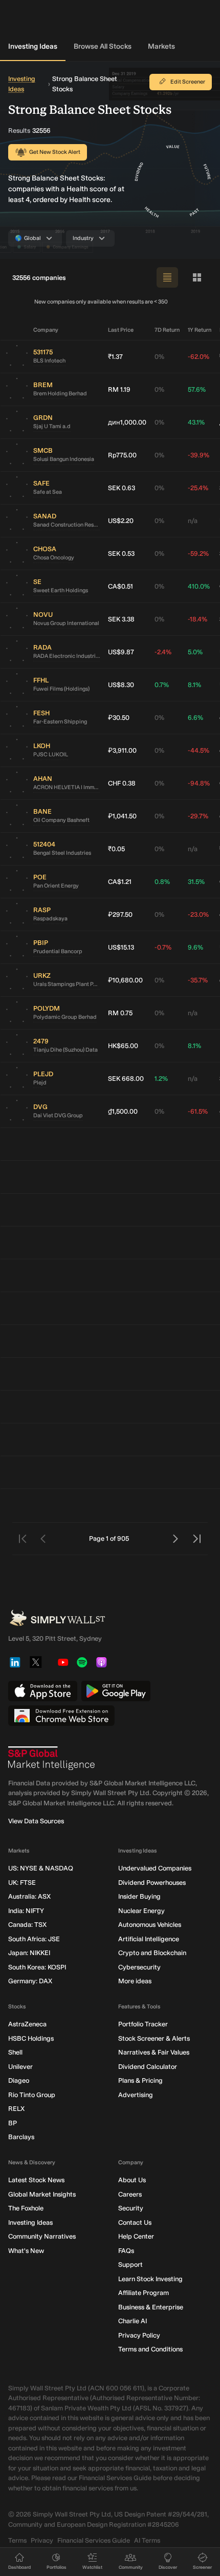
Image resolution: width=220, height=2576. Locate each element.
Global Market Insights (42, 2194)
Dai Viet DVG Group (58, 1115)
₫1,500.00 (123, 1111)
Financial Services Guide (94, 2540)
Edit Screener (188, 82)
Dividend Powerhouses (152, 1883)
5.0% (195, 652)
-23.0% (198, 914)
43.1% (196, 422)
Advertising (136, 2095)
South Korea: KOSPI (37, 1967)
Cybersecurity (139, 1967)
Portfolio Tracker (143, 2024)
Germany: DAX (30, 1981)
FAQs (126, 2251)
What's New (26, 2251)
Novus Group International (66, 623)
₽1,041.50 (122, 816)
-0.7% (163, 947)
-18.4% (197, 619)
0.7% (162, 685)
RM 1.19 (119, 389)
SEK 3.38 (121, 619)
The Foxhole (26, 2208)
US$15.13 (121, 947)
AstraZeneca (27, 2024)
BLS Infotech (49, 361)
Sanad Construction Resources (67, 525)
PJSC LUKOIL (51, 754)
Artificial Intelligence (149, 1939)
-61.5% (198, 1111)
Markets (161, 46)
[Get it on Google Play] (116, 1691)
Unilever (20, 2067)
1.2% (161, 1079)
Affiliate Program (144, 2293)
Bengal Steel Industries (62, 853)
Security (131, 2208)
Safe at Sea (48, 492)
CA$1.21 (120, 882)
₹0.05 (116, 849)
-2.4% (163, 652)
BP (13, 2123)
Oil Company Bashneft (61, 820)
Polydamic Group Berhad (65, 1017)
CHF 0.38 (122, 783)
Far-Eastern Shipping (60, 722)
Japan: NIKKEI (29, 1953)
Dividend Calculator (148, 2067)
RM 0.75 (120, 1013)
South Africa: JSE (34, 1939)
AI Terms (147, 2540)
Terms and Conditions (150, 2349)
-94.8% (199, 783)
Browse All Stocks (103, 46)
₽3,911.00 (122, 750)
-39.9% (199, 455)
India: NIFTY (26, 1911)
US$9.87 (121, 652)
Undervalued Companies (155, 1868)
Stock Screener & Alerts (154, 2038)
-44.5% (199, 750)
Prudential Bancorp (58, 951)
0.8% (162, 882)
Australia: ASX (29, 1896)
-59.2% (198, 554)
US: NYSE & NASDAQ (41, 1868)
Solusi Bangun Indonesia (64, 459)
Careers (130, 2194)
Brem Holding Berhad (60, 394)
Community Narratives (42, 2236)
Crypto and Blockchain (152, 1953)
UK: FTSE (22, 1883)
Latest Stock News (36, 2180)
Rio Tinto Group (32, 2095)
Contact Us (135, 2222)
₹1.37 (115, 357)
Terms (17, 2540)
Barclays (21, 2137)
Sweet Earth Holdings (61, 590)
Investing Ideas (33, 46)
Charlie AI (133, 2321)
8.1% (194, 685)
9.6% (195, 947)
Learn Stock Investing (150, 2279)
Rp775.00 (122, 455)
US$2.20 (121, 521)
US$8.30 (121, 685)
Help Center (136, 2236)
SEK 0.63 (122, 488)
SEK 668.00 (126, 1079)
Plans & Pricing (140, 2080)
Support (130, 2265)
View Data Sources (36, 1821)
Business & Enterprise (151, 2307)
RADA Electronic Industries (67, 656)
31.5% (196, 882)
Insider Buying (139, 1896)
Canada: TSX (27, 1925)
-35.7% (198, 980)
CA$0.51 (120, 586)
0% (159, 357)
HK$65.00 (123, 1046)
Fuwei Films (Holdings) (61, 689)
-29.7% (198, 816)
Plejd (40, 1083)
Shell (15, 2052)
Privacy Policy (139, 2335)
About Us (132, 2180)
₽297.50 (120, 914)
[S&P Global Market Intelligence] (52, 1758)
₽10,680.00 (125, 980)
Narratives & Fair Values (154, 2052)
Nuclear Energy (141, 1911)
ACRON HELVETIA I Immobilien (67, 787)
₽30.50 (119, 718)
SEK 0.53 (121, 554)
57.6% (197, 389)
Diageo (19, 2080)
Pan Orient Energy (56, 886)
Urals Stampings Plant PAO (67, 984)
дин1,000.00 (127, 422)
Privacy (42, 2540)
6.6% (195, 718)
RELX (16, 2109)
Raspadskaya (50, 919)
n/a (193, 521)
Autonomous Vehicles (150, 1925)
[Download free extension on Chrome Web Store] (61, 1716)
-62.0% (199, 357)
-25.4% (198, 488)
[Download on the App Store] (43, 1691)
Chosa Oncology (54, 558)
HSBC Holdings (31, 2038)
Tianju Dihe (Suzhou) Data (65, 1050)
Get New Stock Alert (55, 152)
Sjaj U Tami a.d (52, 426)
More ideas (135, 1981)
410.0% (199, 586)
